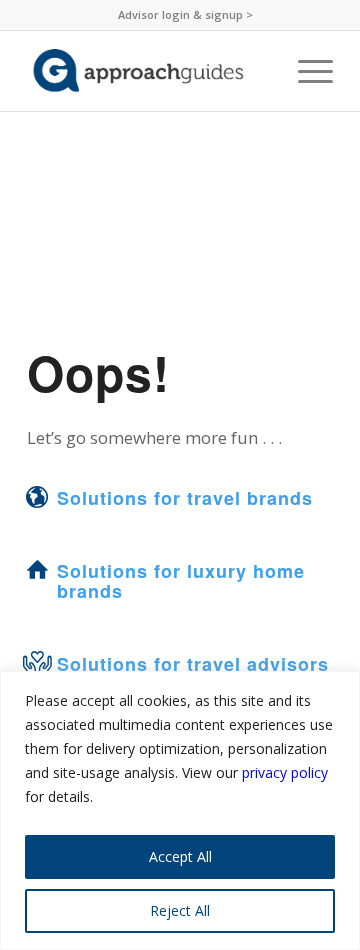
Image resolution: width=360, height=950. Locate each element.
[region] (180, 810)
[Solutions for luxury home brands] (37, 570)
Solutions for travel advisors (193, 664)
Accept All (180, 856)
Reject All (180, 910)
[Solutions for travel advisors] (37, 663)
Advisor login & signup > (185, 14)
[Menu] (305, 71)
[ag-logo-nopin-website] (149, 71)
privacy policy (285, 772)
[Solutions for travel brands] (37, 497)
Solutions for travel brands (185, 498)
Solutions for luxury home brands (181, 581)
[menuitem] (185, 15)
